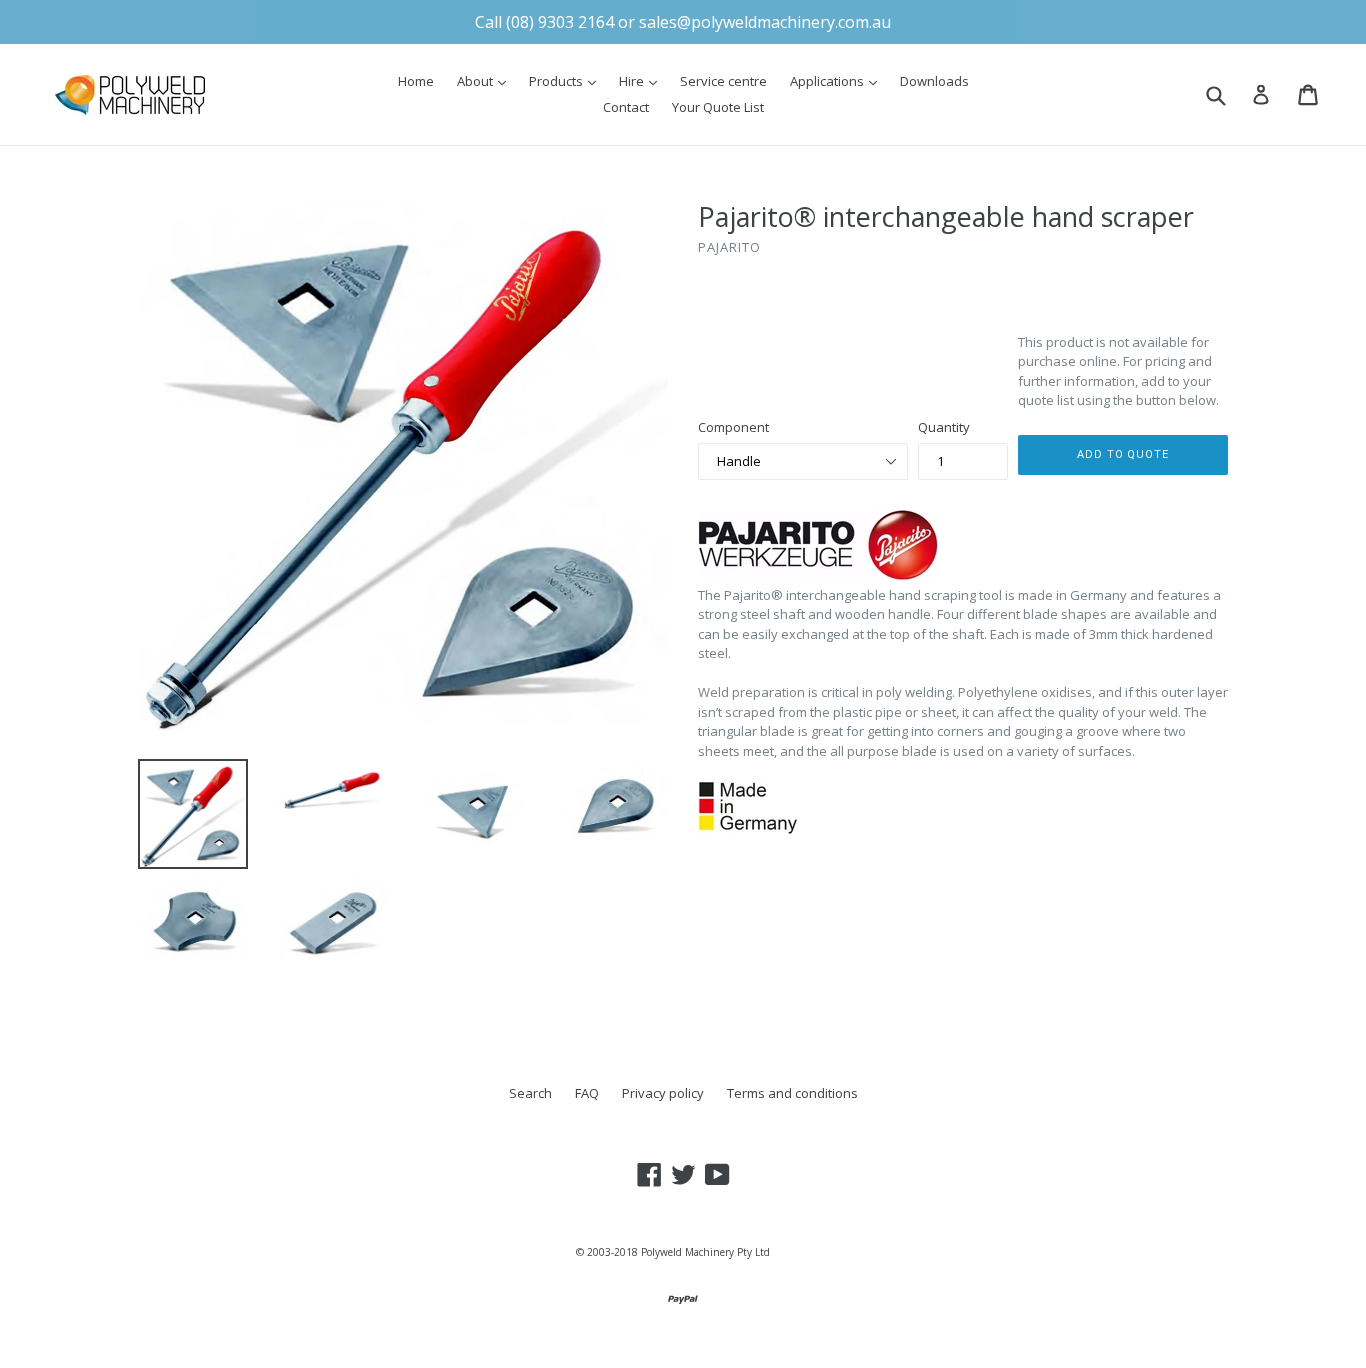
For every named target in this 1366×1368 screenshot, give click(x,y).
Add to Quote (1123, 454)
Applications (838, 80)
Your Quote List (718, 107)
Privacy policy (663, 1093)
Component (733, 427)
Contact (626, 107)
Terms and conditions (792, 1093)
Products (567, 80)
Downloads (934, 81)
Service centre (723, 81)
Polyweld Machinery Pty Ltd (705, 1252)
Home (416, 81)
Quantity (944, 427)
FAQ (587, 1093)
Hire (643, 80)
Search (530, 1093)
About (486, 80)
